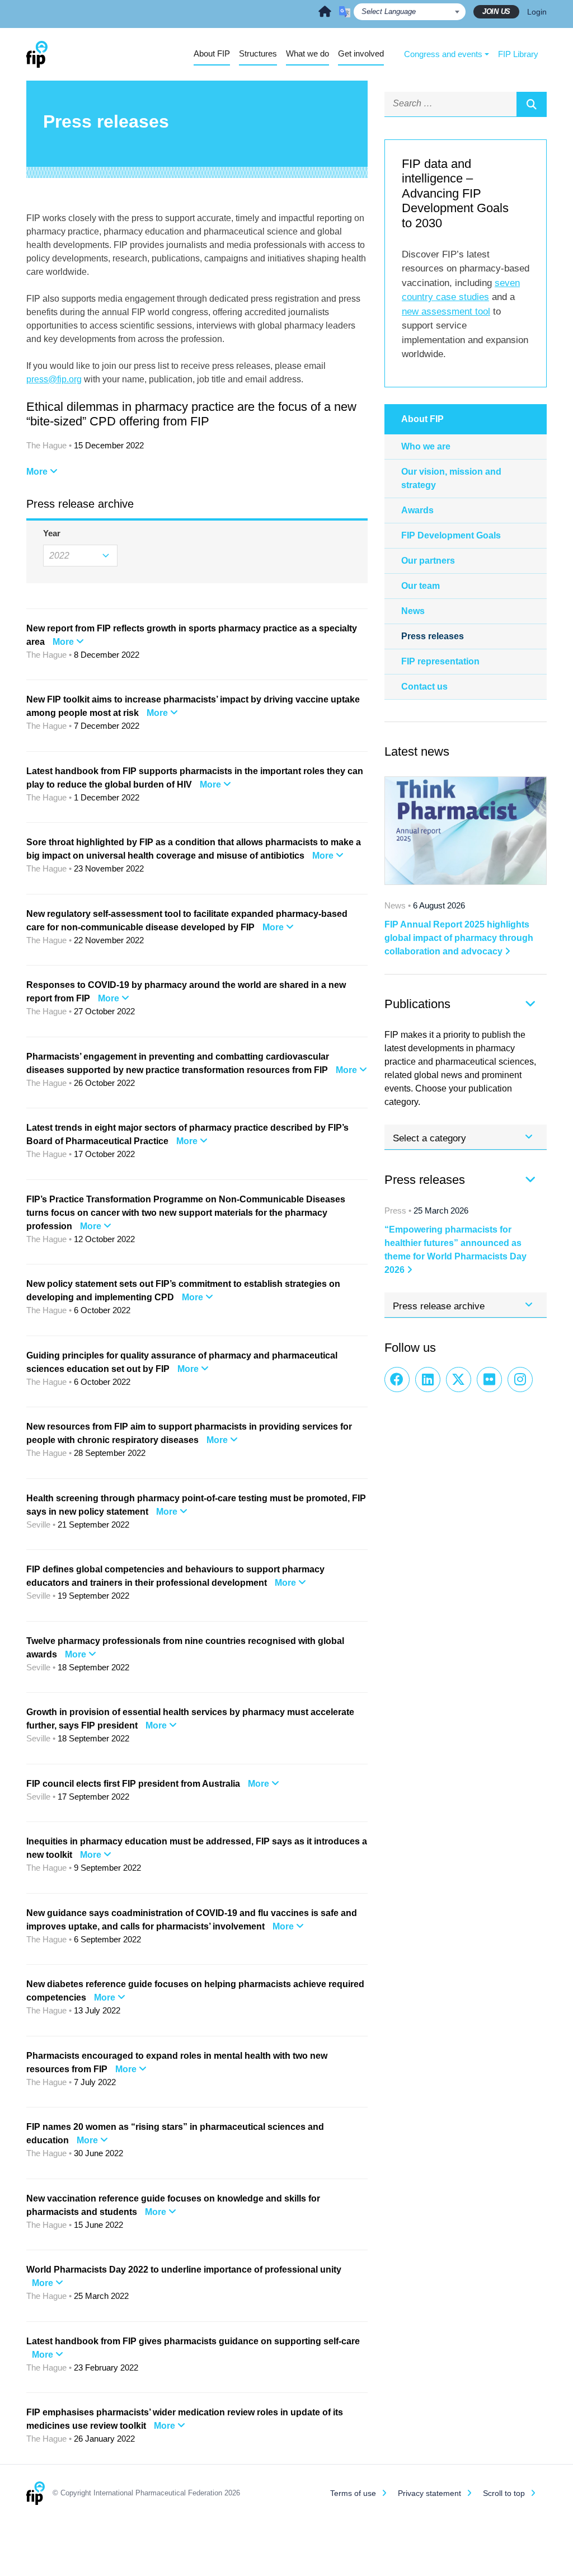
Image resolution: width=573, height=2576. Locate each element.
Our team (421, 586)
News (413, 611)
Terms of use (353, 2493)
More (38, 472)
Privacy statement (429, 2493)
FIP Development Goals (451, 535)
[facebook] (397, 1380)
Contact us (424, 687)
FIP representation (440, 661)
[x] (459, 1380)
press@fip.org (54, 379)
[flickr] (489, 1380)
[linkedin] (428, 1380)
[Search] (532, 104)
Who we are (426, 446)
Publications (417, 1004)
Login (537, 12)
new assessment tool (446, 312)
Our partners (428, 561)
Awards (417, 510)
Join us (496, 11)
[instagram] (520, 1380)
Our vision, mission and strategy (451, 478)
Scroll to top (504, 2493)
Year (48, 533)
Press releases (433, 636)
